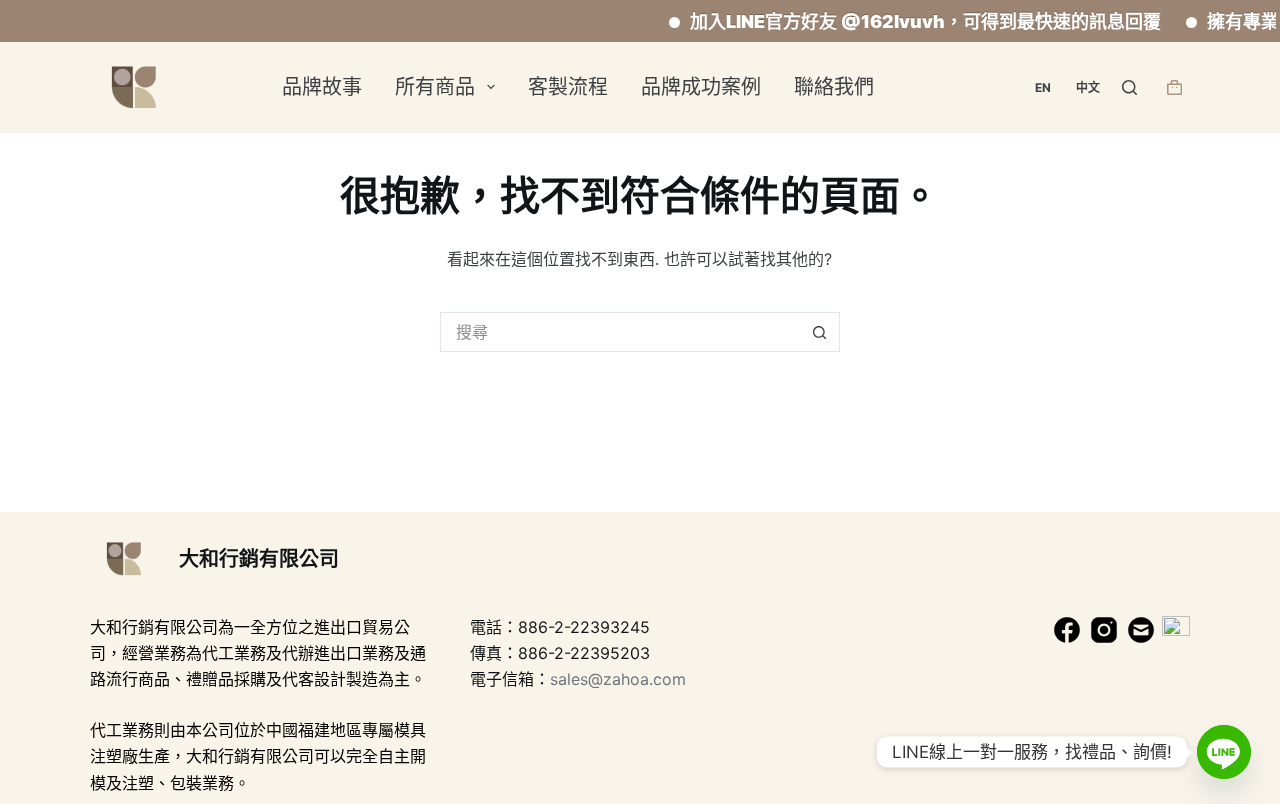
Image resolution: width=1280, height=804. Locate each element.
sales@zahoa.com (618, 679)
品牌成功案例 (701, 87)
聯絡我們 (834, 87)
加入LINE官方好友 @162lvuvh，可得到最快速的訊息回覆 (914, 21)
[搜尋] (1129, 87)
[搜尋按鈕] (820, 332)
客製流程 (568, 87)
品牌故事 (322, 87)
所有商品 (435, 87)
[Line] (1224, 752)
